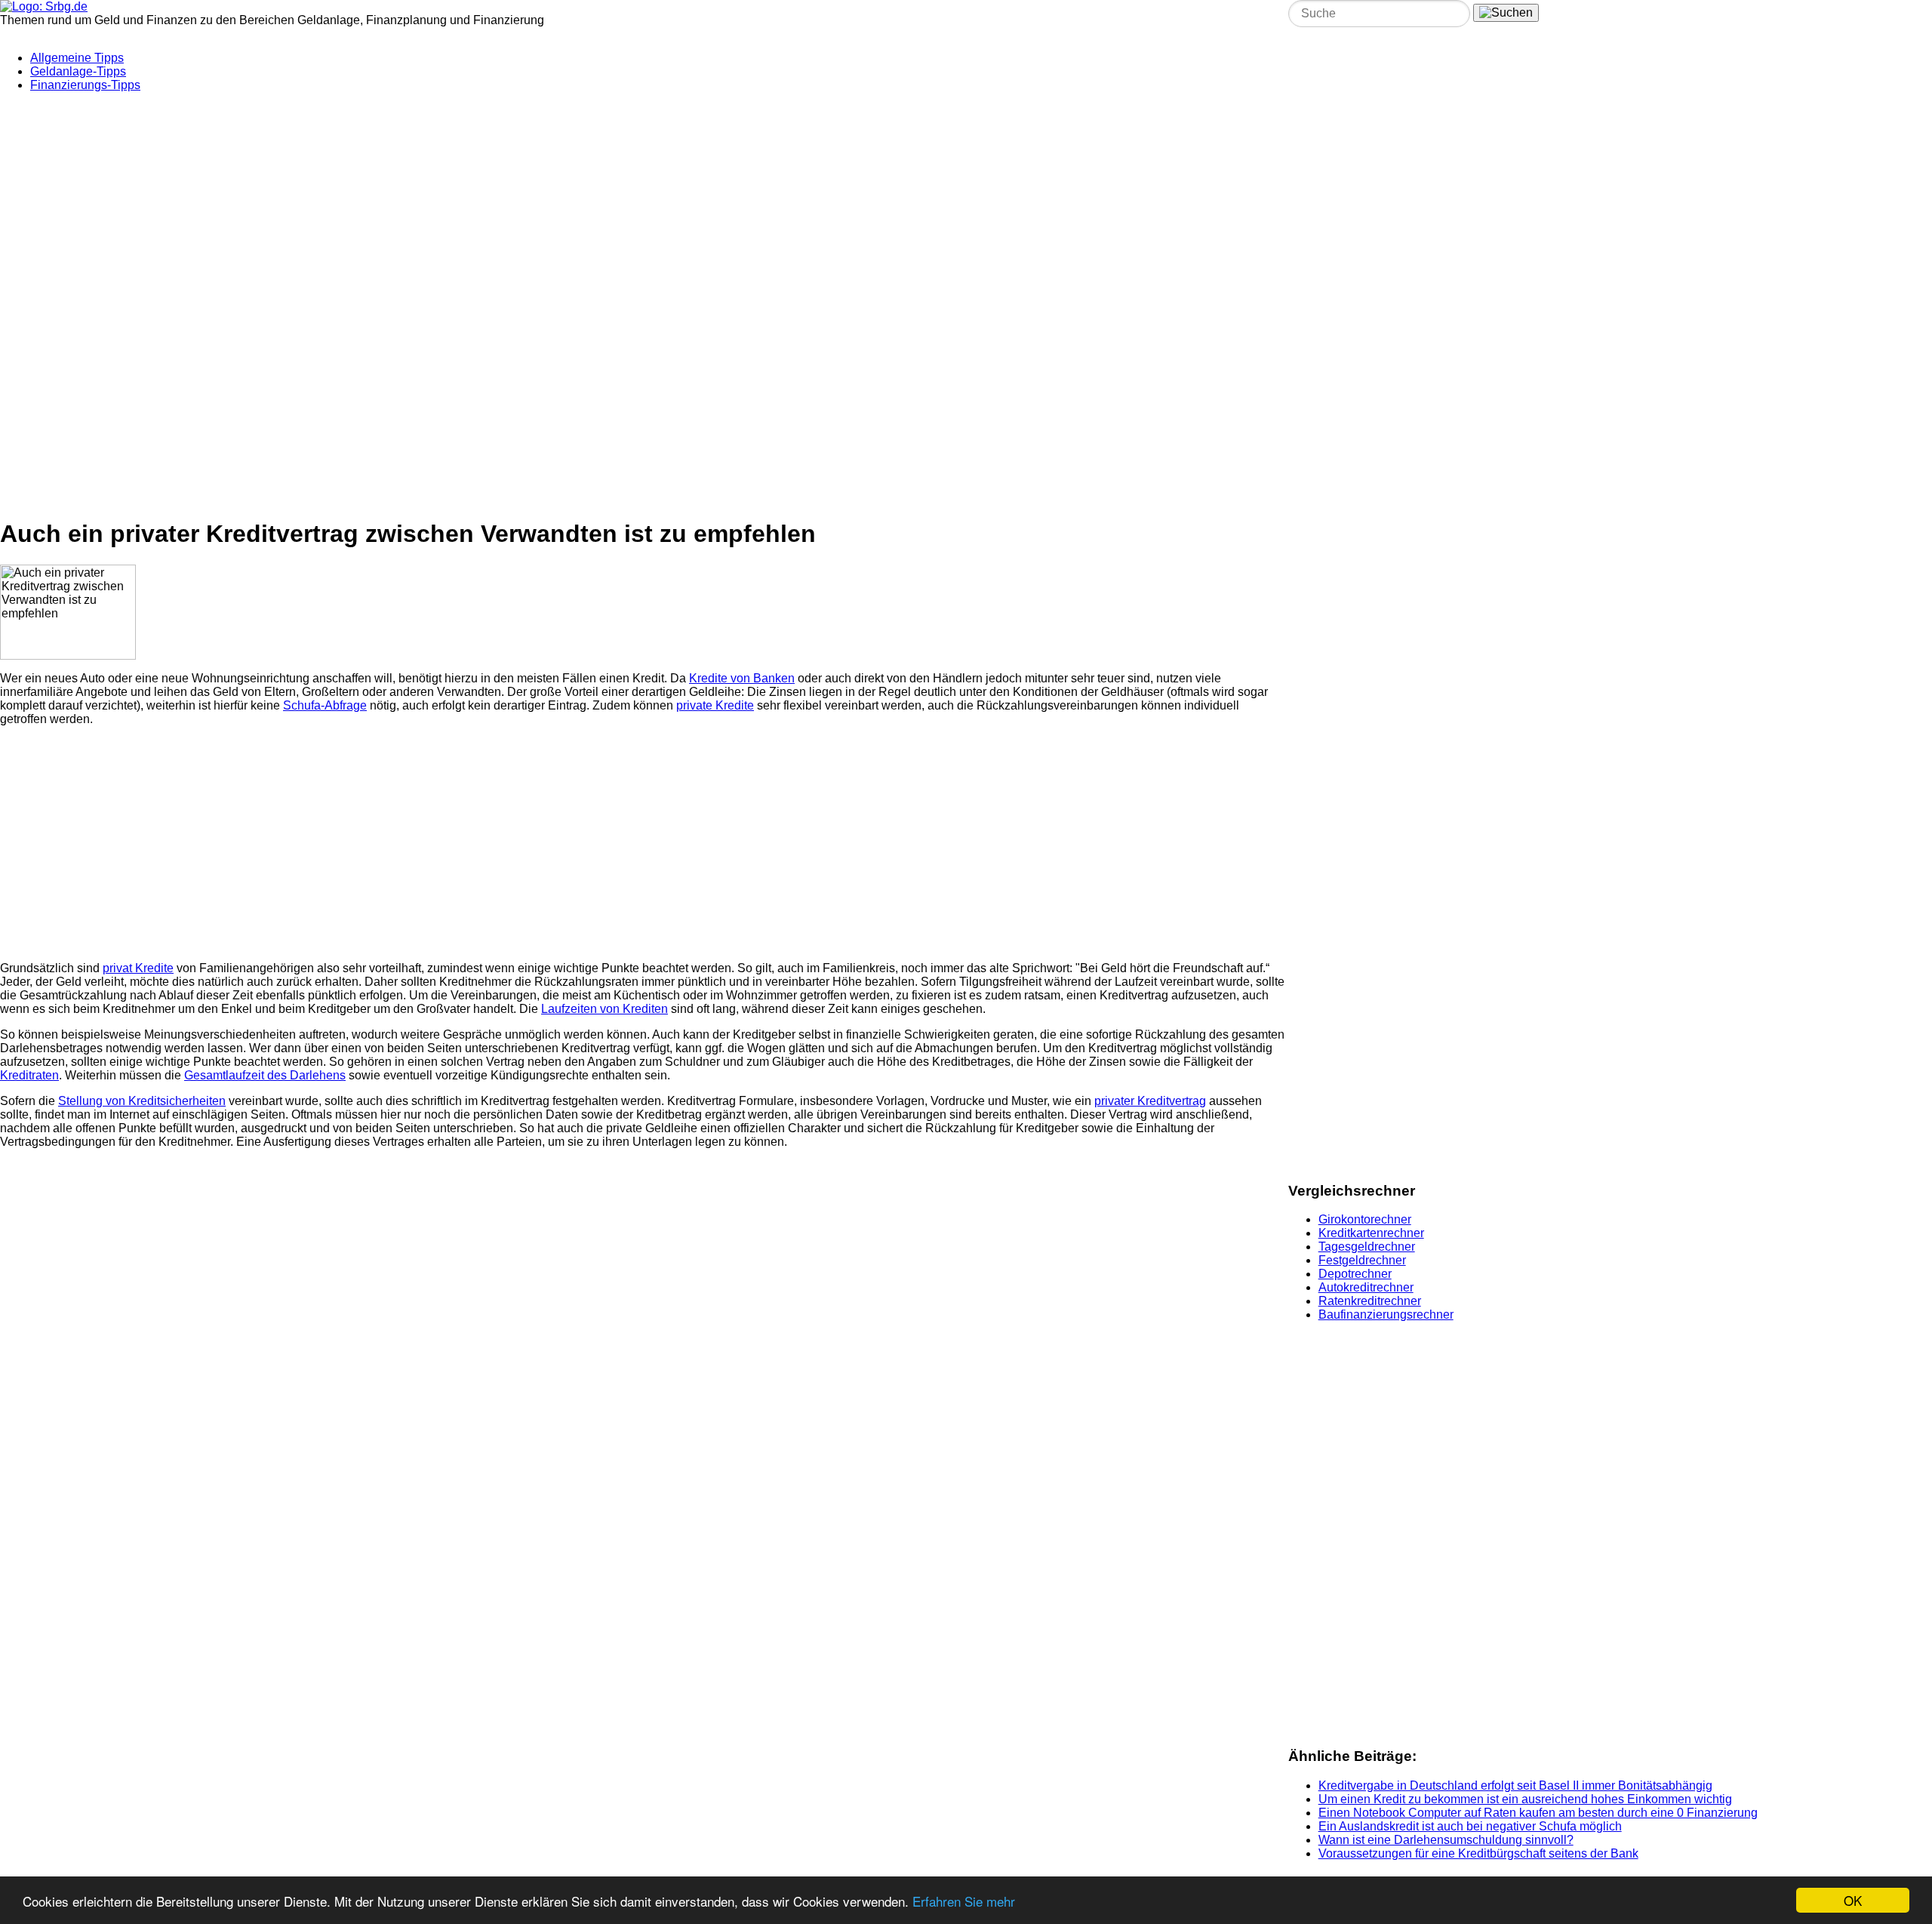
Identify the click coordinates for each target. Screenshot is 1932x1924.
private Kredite (715, 705)
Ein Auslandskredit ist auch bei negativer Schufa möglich (1470, 1826)
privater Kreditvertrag (1150, 1101)
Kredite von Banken (742, 678)
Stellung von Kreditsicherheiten (142, 1101)
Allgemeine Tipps (77, 58)
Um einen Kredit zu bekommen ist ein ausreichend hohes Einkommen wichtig (1525, 1799)
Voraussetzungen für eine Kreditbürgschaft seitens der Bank (1478, 1853)
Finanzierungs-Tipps (85, 85)
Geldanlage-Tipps (78, 71)
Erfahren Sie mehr (964, 1901)
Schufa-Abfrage (325, 705)
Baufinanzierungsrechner (1386, 1314)
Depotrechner (1355, 1274)
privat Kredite (138, 968)
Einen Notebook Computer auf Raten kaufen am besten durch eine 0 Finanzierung (1538, 1813)
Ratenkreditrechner (1370, 1301)
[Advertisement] (366, 199)
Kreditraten (29, 1075)
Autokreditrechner (1366, 1287)
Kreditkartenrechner (1371, 1233)
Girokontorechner (1365, 1219)
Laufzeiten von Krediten (605, 1009)
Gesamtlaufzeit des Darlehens (265, 1075)
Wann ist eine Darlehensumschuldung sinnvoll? (1446, 1840)
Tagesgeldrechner (1367, 1247)
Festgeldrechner (1362, 1260)
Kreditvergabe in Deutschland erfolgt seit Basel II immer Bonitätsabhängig (1515, 1785)
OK (1853, 1900)
